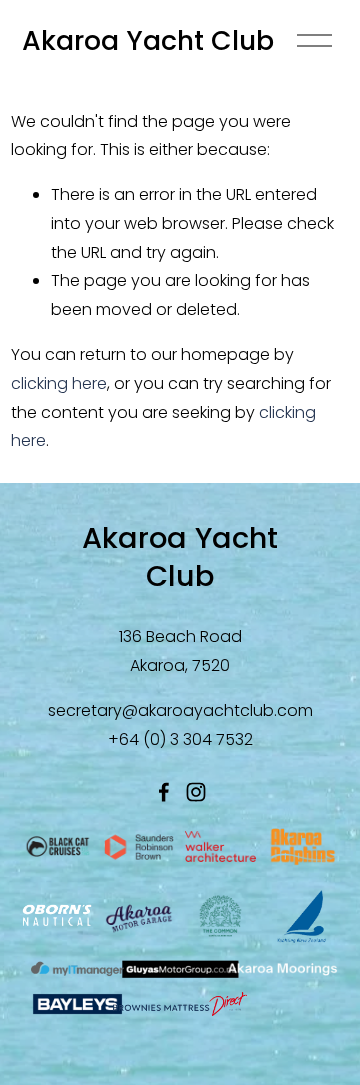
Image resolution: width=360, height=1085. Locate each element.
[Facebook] (164, 792)
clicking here (59, 383)
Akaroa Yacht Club (148, 40)
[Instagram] (196, 792)
